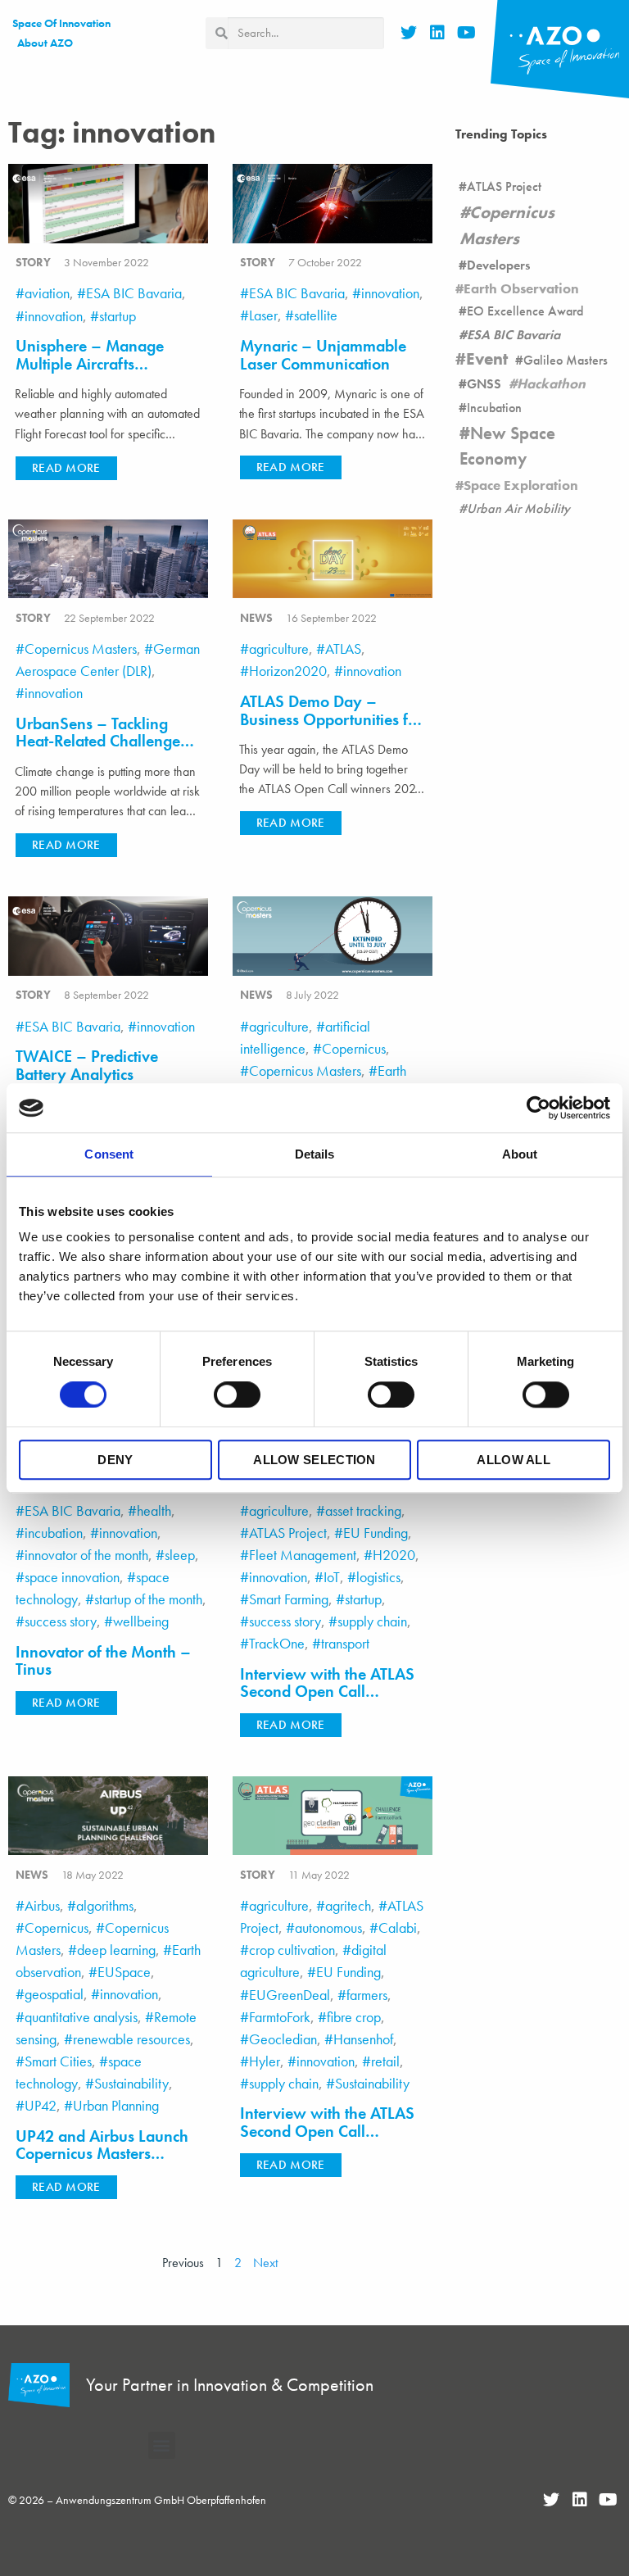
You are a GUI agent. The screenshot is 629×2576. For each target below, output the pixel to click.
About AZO (45, 43)
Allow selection (314, 1460)
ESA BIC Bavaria (134, 293)
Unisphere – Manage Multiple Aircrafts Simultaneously (90, 364)
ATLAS (343, 649)
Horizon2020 (288, 671)
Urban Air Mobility (518, 508)
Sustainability (131, 2083)
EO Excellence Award (525, 311)
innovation (54, 316)
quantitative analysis (81, 2017)
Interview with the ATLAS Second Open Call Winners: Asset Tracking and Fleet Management (327, 1701)
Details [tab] (315, 1154)
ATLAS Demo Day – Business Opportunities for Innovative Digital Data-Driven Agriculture (331, 728)
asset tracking (363, 1510)
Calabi (398, 1927)
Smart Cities (58, 2061)
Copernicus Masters (81, 649)
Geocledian (283, 2039)
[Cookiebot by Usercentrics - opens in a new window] (538, 1108)
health (154, 1510)
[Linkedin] (437, 33)
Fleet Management (303, 1555)
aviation (47, 293)
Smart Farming (289, 1599)
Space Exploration (521, 485)
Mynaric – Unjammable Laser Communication (323, 355)
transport (345, 1643)
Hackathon (551, 383)
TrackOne (277, 1643)
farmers (367, 1995)
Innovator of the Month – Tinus (103, 1661)
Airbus (42, 1905)
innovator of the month (86, 1555)
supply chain (372, 1621)
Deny (115, 1460)
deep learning (116, 1950)
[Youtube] (466, 33)
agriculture (279, 649)
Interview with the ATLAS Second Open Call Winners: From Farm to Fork (327, 2140)
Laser (263, 315)
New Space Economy (507, 446)
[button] (66, 468)
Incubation (494, 408)
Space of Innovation (61, 23)
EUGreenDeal (290, 1995)
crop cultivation (292, 1950)
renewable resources (131, 2039)
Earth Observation (521, 288)
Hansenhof (363, 2039)
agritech (348, 1905)
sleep (180, 1555)
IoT (332, 1577)
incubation (54, 1533)
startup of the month (148, 1599)
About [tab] (520, 1154)
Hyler (265, 2061)
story (33, 262)
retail (385, 2061)
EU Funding (376, 1533)
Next (265, 2263)
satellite (316, 315)
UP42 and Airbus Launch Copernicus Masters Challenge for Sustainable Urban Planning (105, 2163)
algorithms (105, 1905)
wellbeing (141, 1621)
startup (118, 316)
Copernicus (354, 1048)
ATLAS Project (288, 1533)
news (256, 618)
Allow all (514, 1460)
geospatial (54, 1994)
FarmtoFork (280, 2017)
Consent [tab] (109, 1154)
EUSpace (124, 1972)
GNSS (484, 384)
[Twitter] (409, 33)
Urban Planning (116, 2105)
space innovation (72, 1577)
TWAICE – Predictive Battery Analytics (87, 1066)
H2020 (394, 1555)
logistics (378, 1577)
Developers (498, 265)
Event (487, 359)
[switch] (237, 1395)
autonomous (328, 1927)
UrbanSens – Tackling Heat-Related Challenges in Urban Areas (101, 742)
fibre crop (354, 2017)
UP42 (41, 2105)
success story (61, 1621)
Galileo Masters (566, 360)
